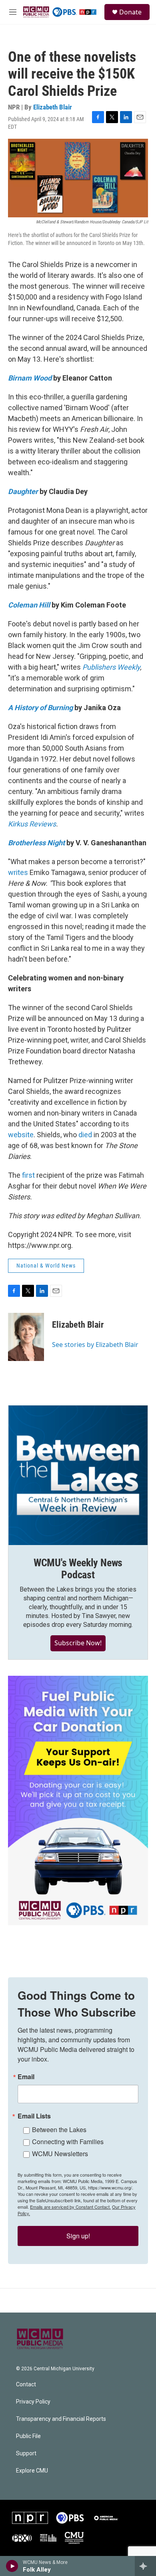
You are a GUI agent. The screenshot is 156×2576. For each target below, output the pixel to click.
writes (18, 872)
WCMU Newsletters (60, 2154)
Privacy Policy (33, 2402)
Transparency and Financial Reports (61, 2419)
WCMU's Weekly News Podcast (78, 1569)
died (85, 1135)
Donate (130, 12)
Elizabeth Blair (53, 107)
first (28, 1175)
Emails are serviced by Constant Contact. (70, 2207)
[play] (12, 2566)
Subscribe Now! (78, 1643)
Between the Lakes (59, 2129)
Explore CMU (32, 2471)
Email (26, 2077)
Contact (26, 2385)
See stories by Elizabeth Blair (95, 1345)
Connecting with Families (68, 2142)
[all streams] (145, 2566)
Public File (28, 2436)
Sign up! (78, 2236)
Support (26, 2453)
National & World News (46, 1266)
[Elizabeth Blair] (26, 1337)
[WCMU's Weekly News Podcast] (78, 1475)
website (21, 1135)
